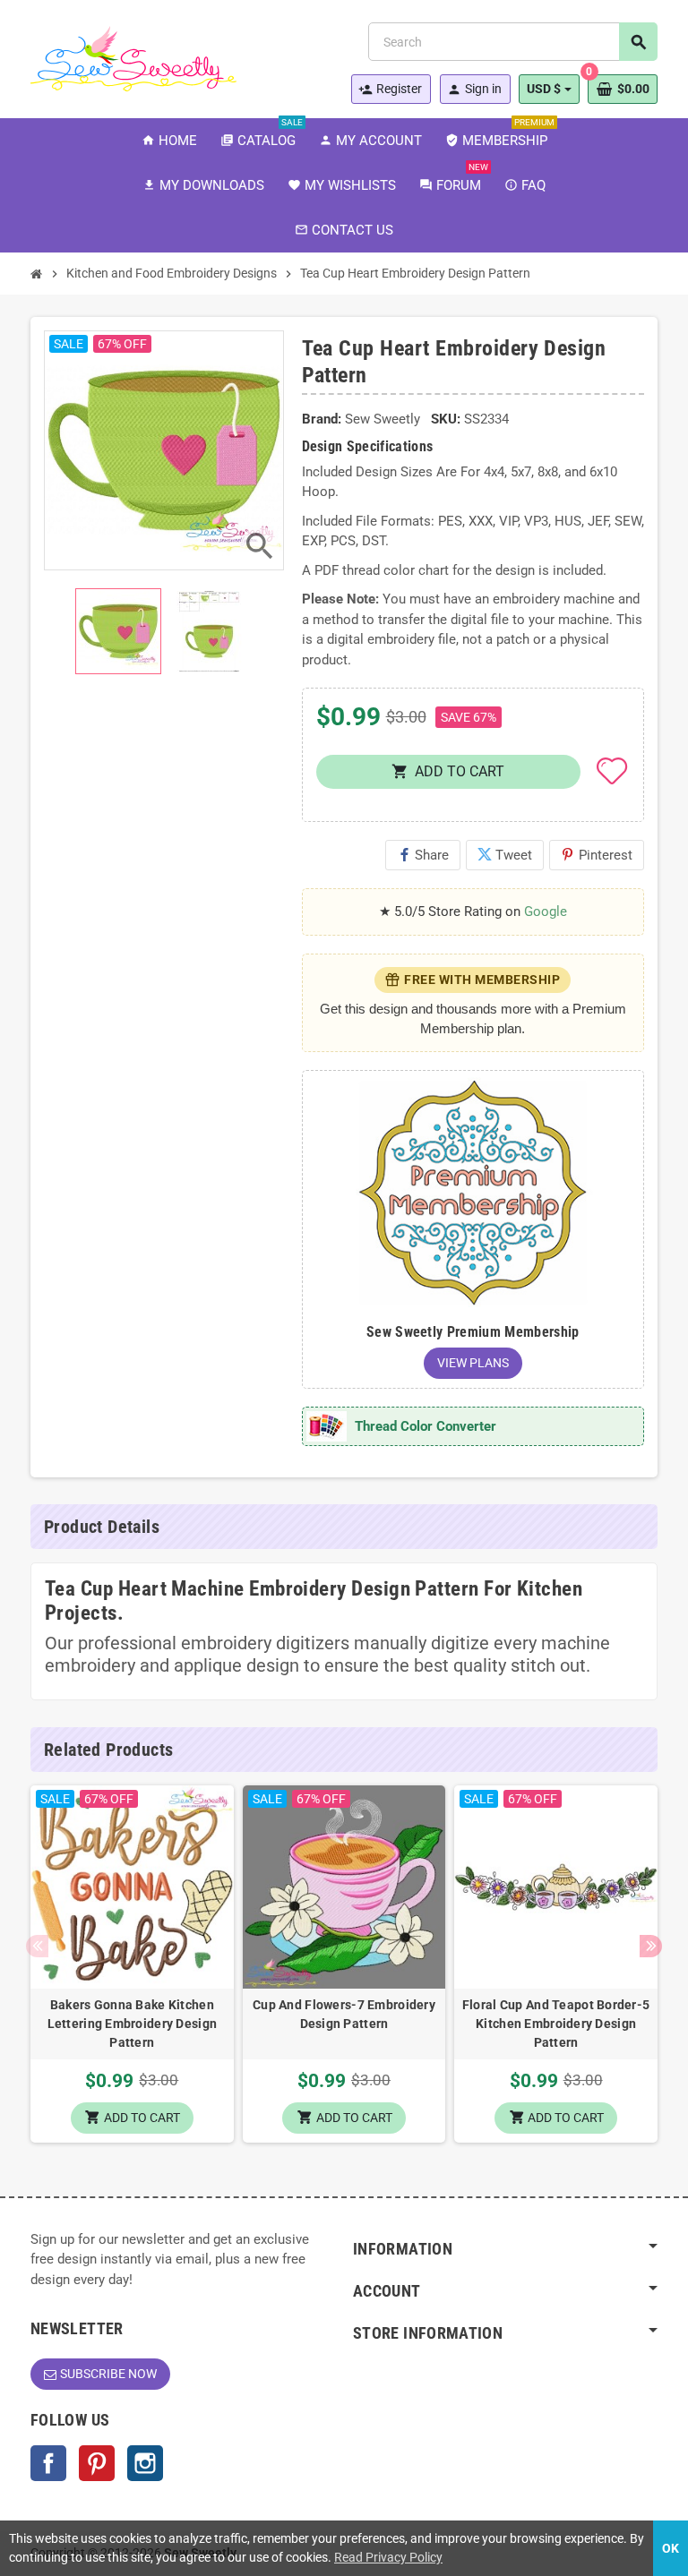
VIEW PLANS (473, 1363)
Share (423, 855)
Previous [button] (37, 1946)
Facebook (48, 2463)
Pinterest (597, 855)
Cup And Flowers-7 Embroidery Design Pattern (344, 2014)
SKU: (446, 419)
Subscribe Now (108, 2374)
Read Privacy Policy (388, 2557)
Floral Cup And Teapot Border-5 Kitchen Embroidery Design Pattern (556, 2024)
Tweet (505, 855)
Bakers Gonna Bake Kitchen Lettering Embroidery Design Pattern (133, 2024)
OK (671, 2548)
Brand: (322, 419)
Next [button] (651, 1946)
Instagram (145, 2463)
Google (546, 911)
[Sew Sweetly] (133, 57)
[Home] (37, 274)
